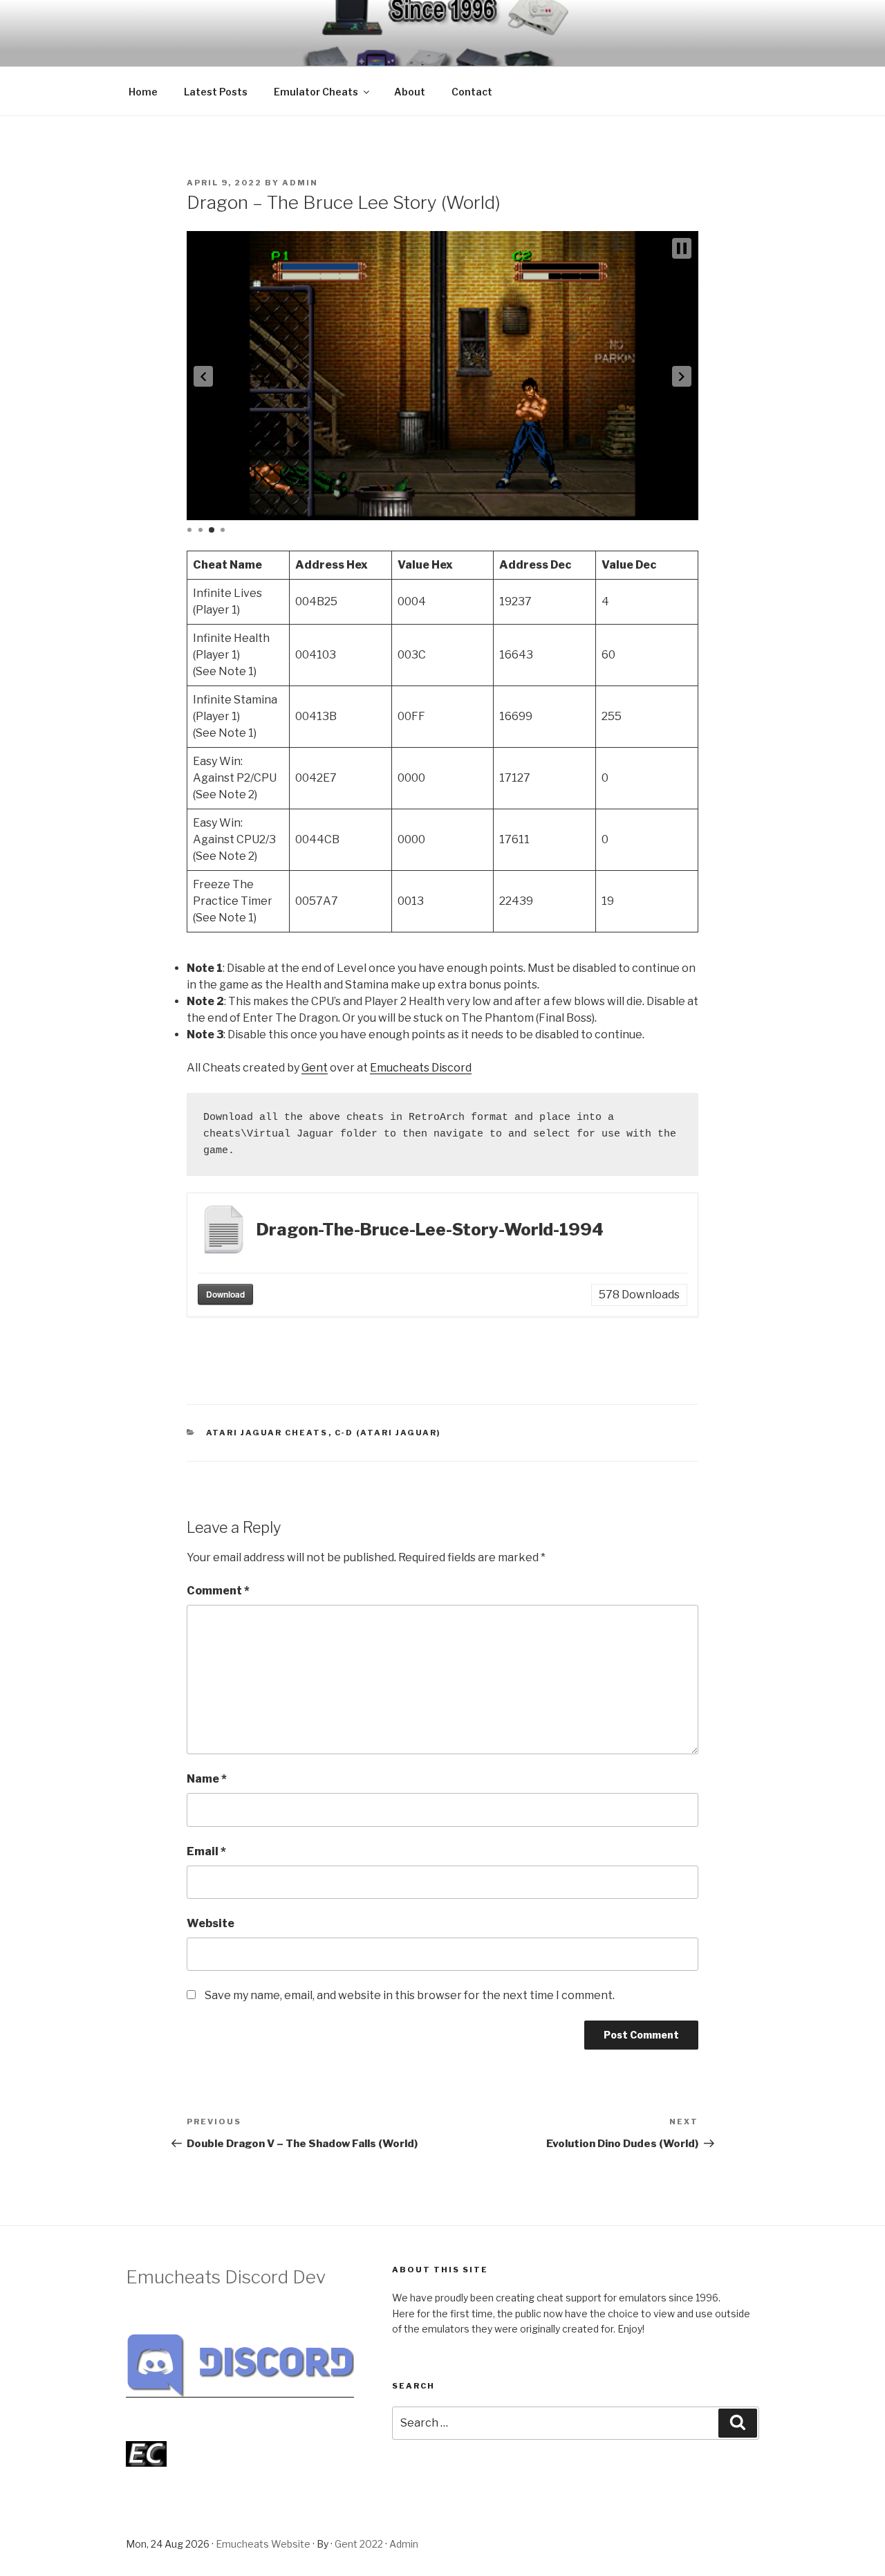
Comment (218, 1591)
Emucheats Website (263, 2544)
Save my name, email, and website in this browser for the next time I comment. (410, 1995)
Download (225, 1294)
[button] (203, 376)
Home (143, 92)
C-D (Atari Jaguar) (388, 1433)
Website (211, 1923)
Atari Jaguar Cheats (267, 1433)
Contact (472, 92)
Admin (300, 183)
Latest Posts (216, 92)
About (410, 92)
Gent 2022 (359, 2544)
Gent (315, 1068)
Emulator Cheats (316, 92)
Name (207, 1779)
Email (206, 1851)
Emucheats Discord (421, 1068)
